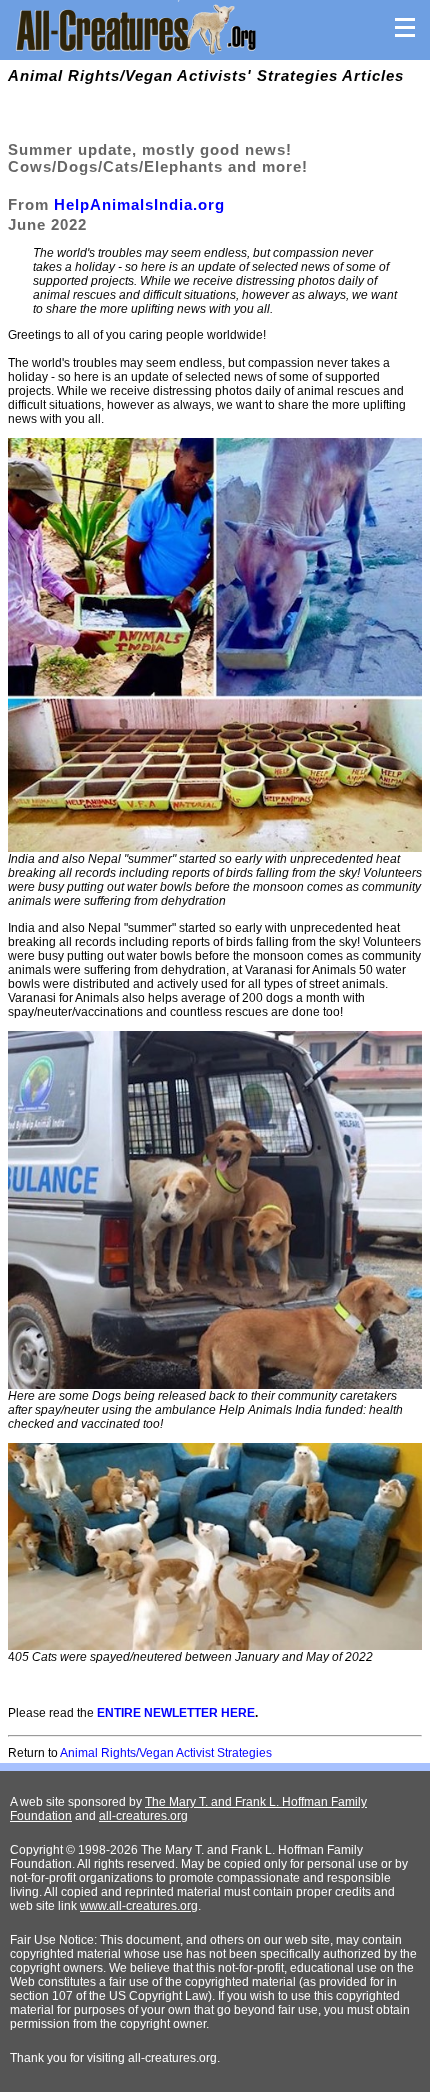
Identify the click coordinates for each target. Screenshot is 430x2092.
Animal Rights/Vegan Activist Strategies (166, 1753)
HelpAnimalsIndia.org (139, 204)
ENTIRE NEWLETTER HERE (176, 1713)
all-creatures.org (143, 1816)
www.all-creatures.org (139, 1906)
